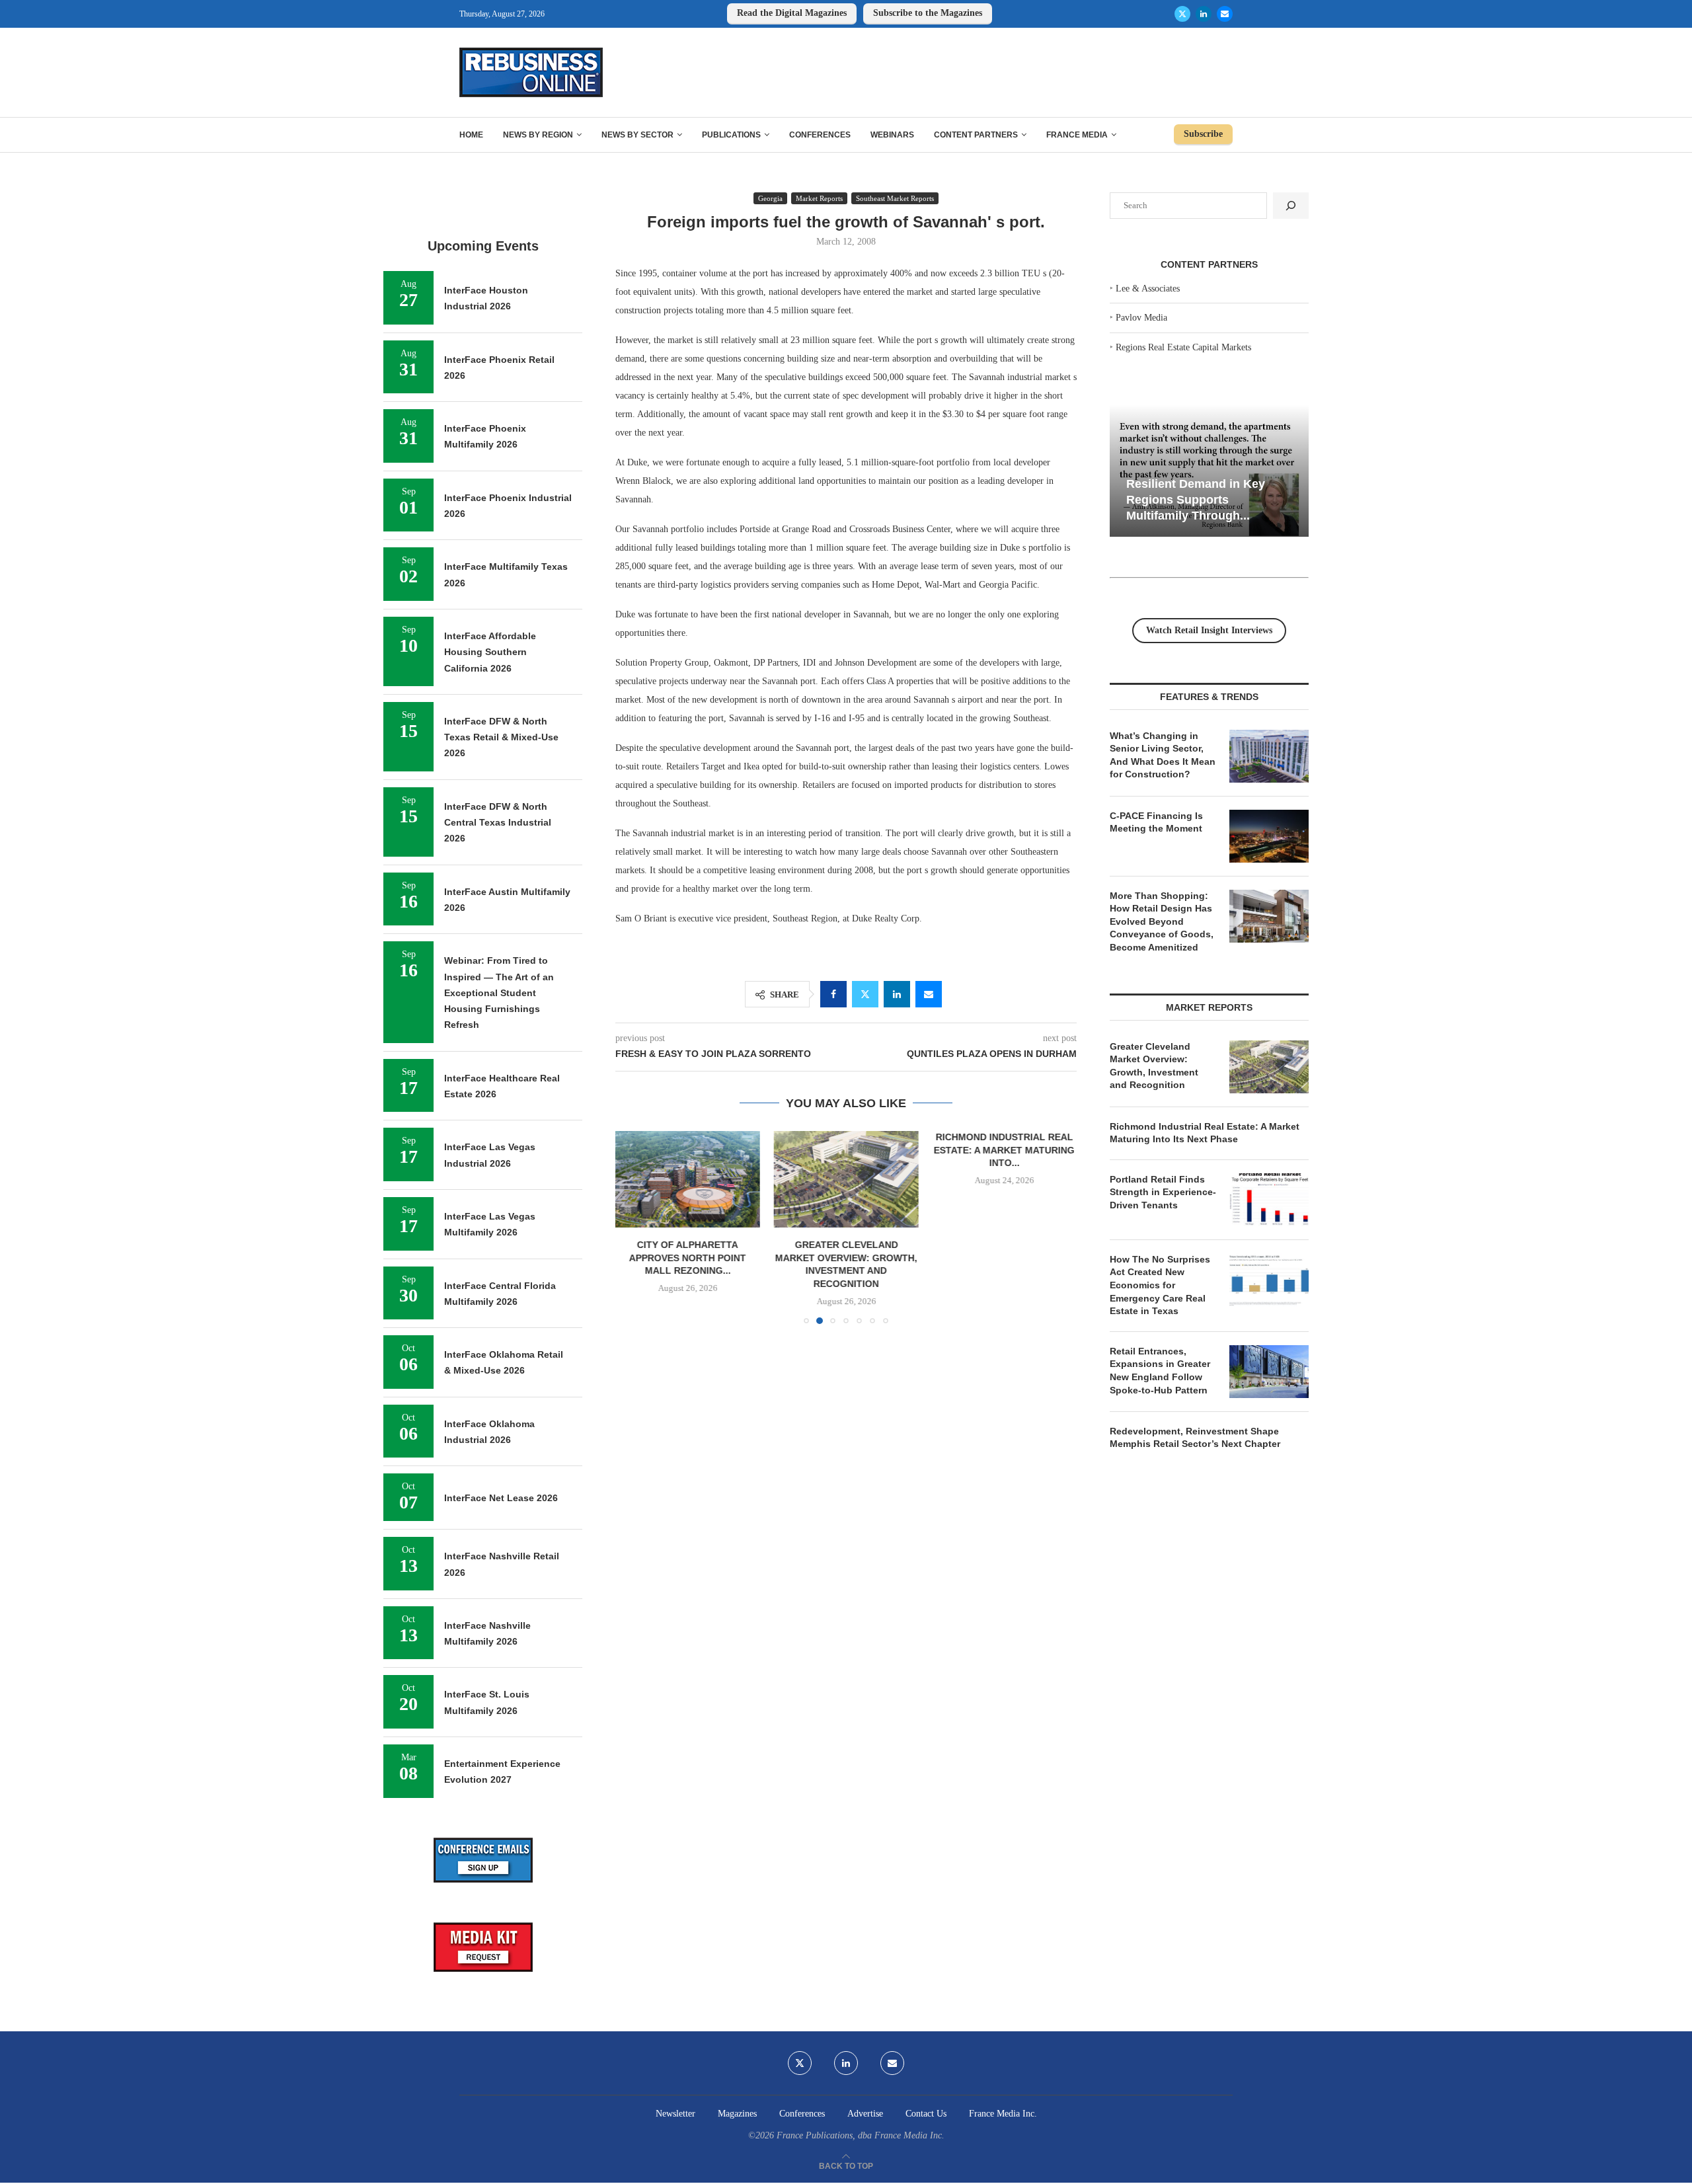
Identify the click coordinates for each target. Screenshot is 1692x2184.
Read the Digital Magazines (792, 13)
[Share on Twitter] (865, 994)
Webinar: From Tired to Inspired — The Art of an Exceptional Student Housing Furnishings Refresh (499, 993)
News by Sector (637, 135)
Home (471, 135)
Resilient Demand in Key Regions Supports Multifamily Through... (1196, 499)
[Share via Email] (929, 994)
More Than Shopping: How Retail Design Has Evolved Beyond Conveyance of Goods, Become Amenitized (1162, 921)
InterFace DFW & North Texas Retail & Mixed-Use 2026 (501, 737)
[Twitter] (1182, 14)
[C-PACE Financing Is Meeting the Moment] (1269, 836)
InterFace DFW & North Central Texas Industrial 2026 (498, 823)
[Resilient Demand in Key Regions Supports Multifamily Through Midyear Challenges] (1209, 471)
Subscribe (1203, 134)
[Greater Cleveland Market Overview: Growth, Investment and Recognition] (846, 1179)
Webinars (892, 135)
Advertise (865, 2114)
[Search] (1291, 206)
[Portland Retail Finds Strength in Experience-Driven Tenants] (1269, 1200)
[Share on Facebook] (833, 994)
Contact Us (926, 2114)
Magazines (737, 2114)
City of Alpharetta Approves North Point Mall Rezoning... (688, 1258)
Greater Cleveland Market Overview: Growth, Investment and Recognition (1154, 1066)
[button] (633, 1227)
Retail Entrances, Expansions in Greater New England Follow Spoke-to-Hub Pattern (1160, 1371)
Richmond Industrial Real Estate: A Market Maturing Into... (1004, 1150)
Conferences (820, 135)
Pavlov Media (1141, 318)
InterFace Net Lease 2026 (501, 1498)
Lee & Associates (1148, 289)
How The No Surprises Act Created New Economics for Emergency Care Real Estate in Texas (1160, 1285)
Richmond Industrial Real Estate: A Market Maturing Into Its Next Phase (1205, 1133)
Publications (731, 135)
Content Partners (976, 135)
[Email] (1225, 14)
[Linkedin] (1204, 14)
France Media (1077, 135)
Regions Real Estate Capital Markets (1183, 347)
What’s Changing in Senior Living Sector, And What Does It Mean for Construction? (1163, 755)
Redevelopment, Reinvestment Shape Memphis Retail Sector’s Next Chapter (1195, 1438)
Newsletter (675, 2114)
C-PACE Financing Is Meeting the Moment (1156, 822)
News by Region (538, 135)
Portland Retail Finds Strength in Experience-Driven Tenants (1163, 1192)
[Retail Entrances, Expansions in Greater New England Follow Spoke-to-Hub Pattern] (1269, 1372)
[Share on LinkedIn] (897, 994)
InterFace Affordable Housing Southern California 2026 (490, 652)
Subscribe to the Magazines (928, 13)
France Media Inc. (1003, 2114)
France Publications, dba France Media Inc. (861, 2135)
